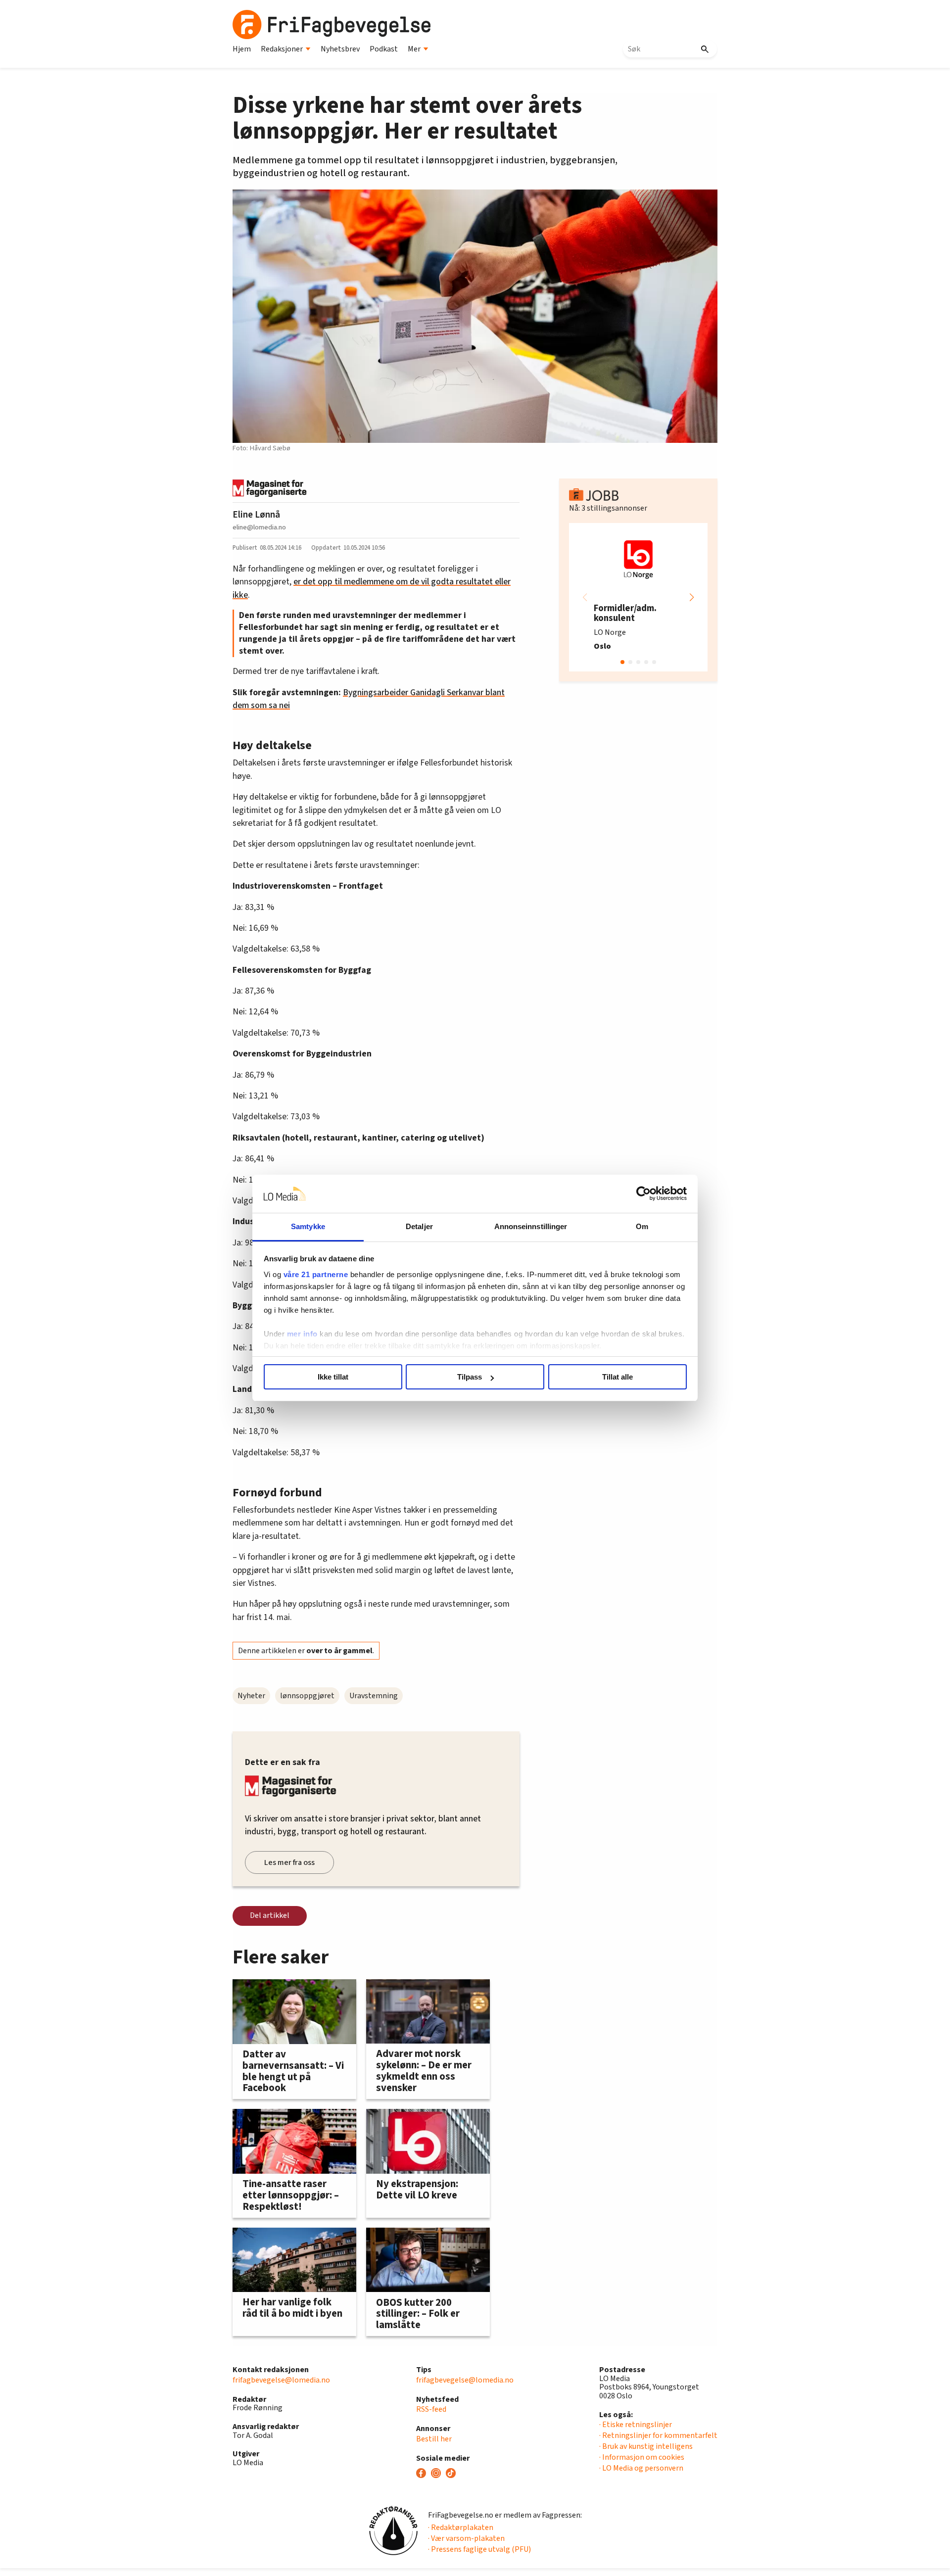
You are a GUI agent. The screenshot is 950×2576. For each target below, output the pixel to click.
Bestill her (434, 2439)
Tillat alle (617, 1377)
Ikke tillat (333, 1377)
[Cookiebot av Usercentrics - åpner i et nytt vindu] (643, 1194)
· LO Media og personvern (641, 2468)
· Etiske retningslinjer (636, 2425)
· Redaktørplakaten (461, 2528)
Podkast (384, 49)
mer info (302, 1334)
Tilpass (470, 1377)
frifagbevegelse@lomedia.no (281, 2380)
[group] (638, 597)
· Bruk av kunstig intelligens (646, 2446)
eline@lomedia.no (259, 527)
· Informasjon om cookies (642, 2457)
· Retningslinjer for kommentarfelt (658, 2435)
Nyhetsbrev (340, 49)
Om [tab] (642, 1226)
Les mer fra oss (289, 1862)
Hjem (242, 49)
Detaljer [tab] (419, 1226)
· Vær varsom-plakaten (466, 2538)
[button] (692, 597)
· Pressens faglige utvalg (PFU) (479, 2549)
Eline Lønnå (256, 515)
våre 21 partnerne (316, 1274)
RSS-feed (431, 2409)
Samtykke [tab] (308, 1226)
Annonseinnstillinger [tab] (531, 1226)
